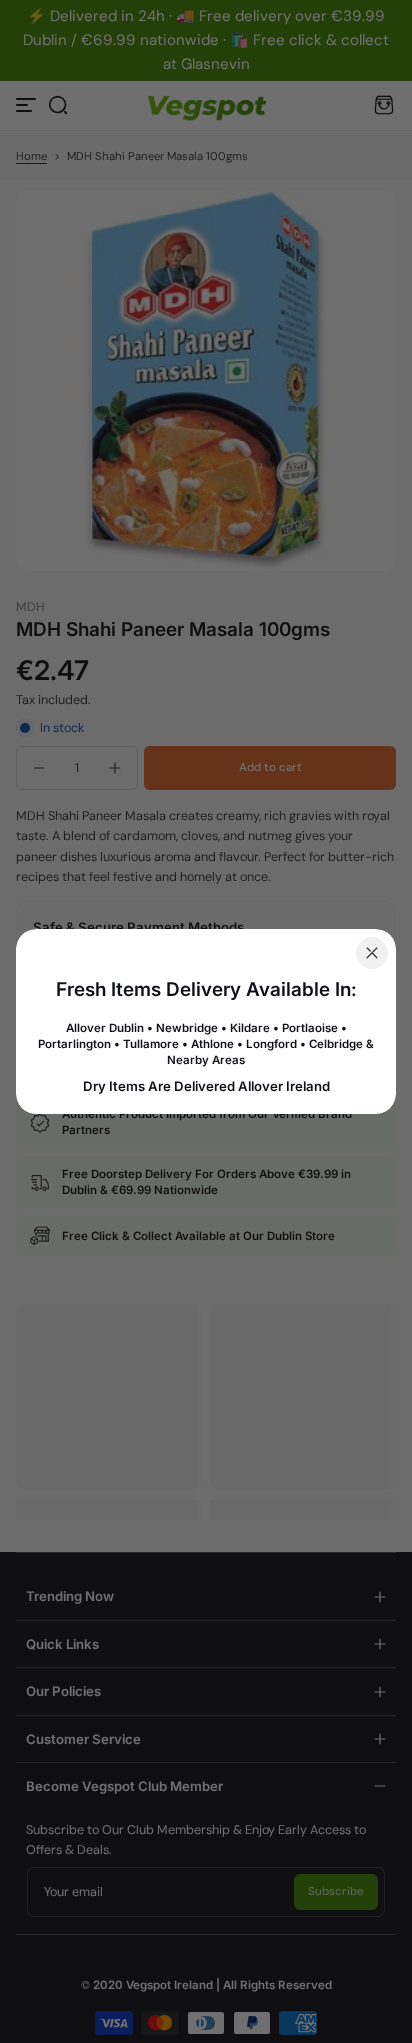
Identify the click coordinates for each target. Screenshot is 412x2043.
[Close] (372, 953)
